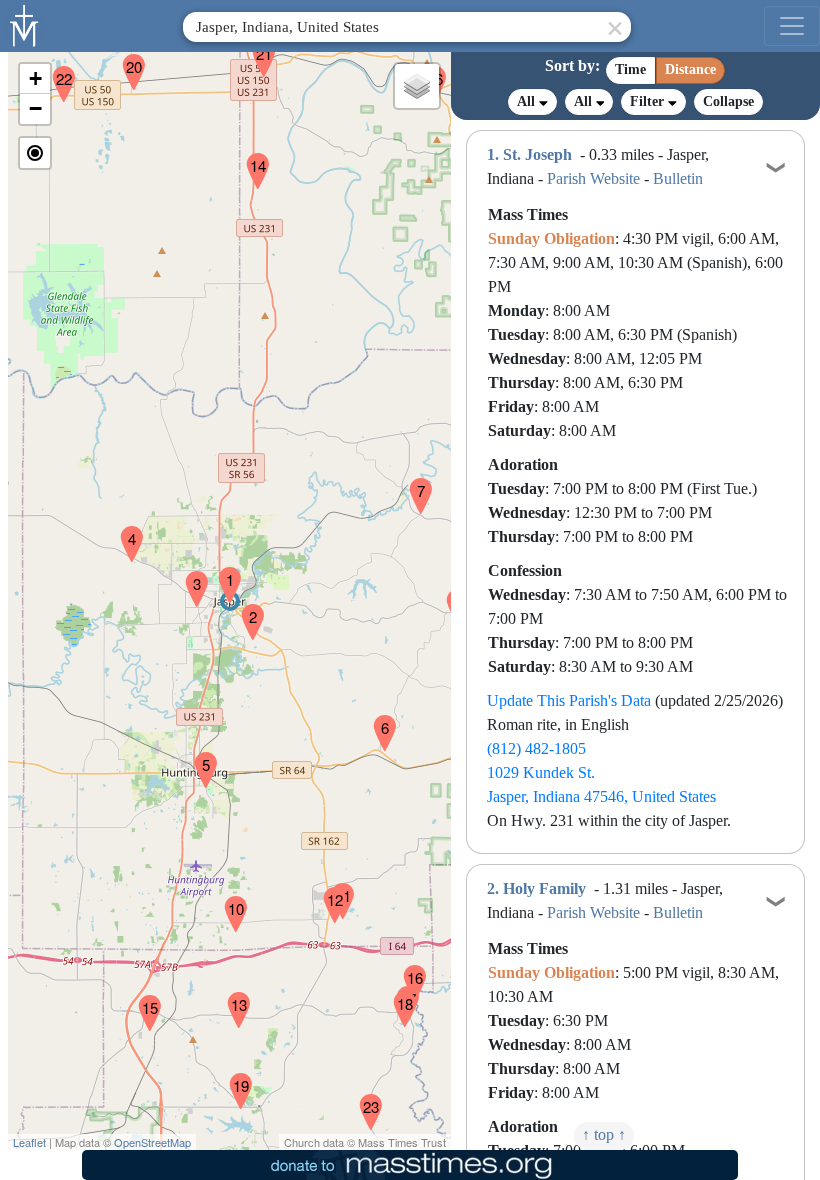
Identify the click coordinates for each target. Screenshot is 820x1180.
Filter (649, 101)
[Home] (25, 24)
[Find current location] (35, 153)
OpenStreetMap (152, 1142)
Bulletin (678, 178)
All (528, 101)
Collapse (728, 101)
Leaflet (29, 1142)
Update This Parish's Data (569, 700)
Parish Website (593, 178)
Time (630, 69)
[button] (222, 572)
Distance (690, 69)
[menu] (792, 26)
